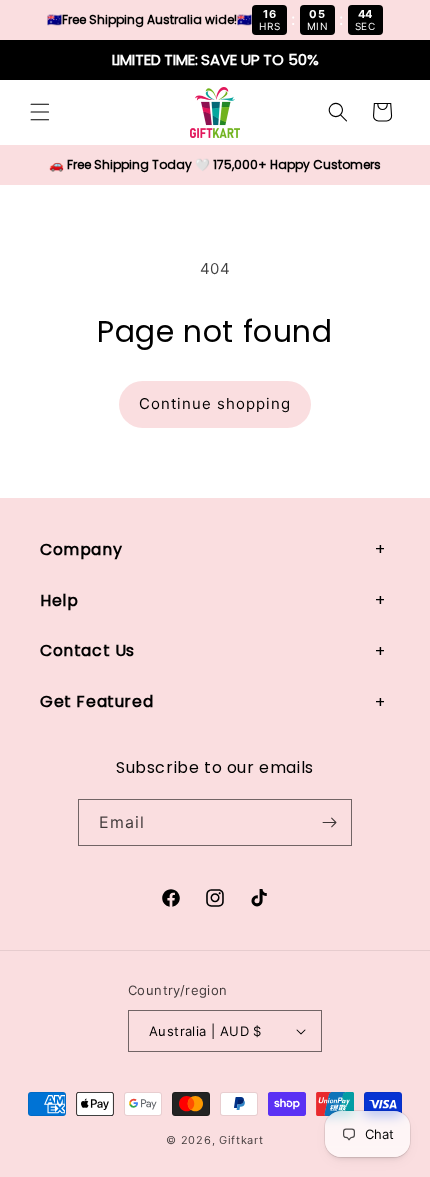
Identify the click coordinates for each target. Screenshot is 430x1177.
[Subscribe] (329, 822)
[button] (40, 112)
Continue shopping (215, 403)
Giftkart (241, 1140)
